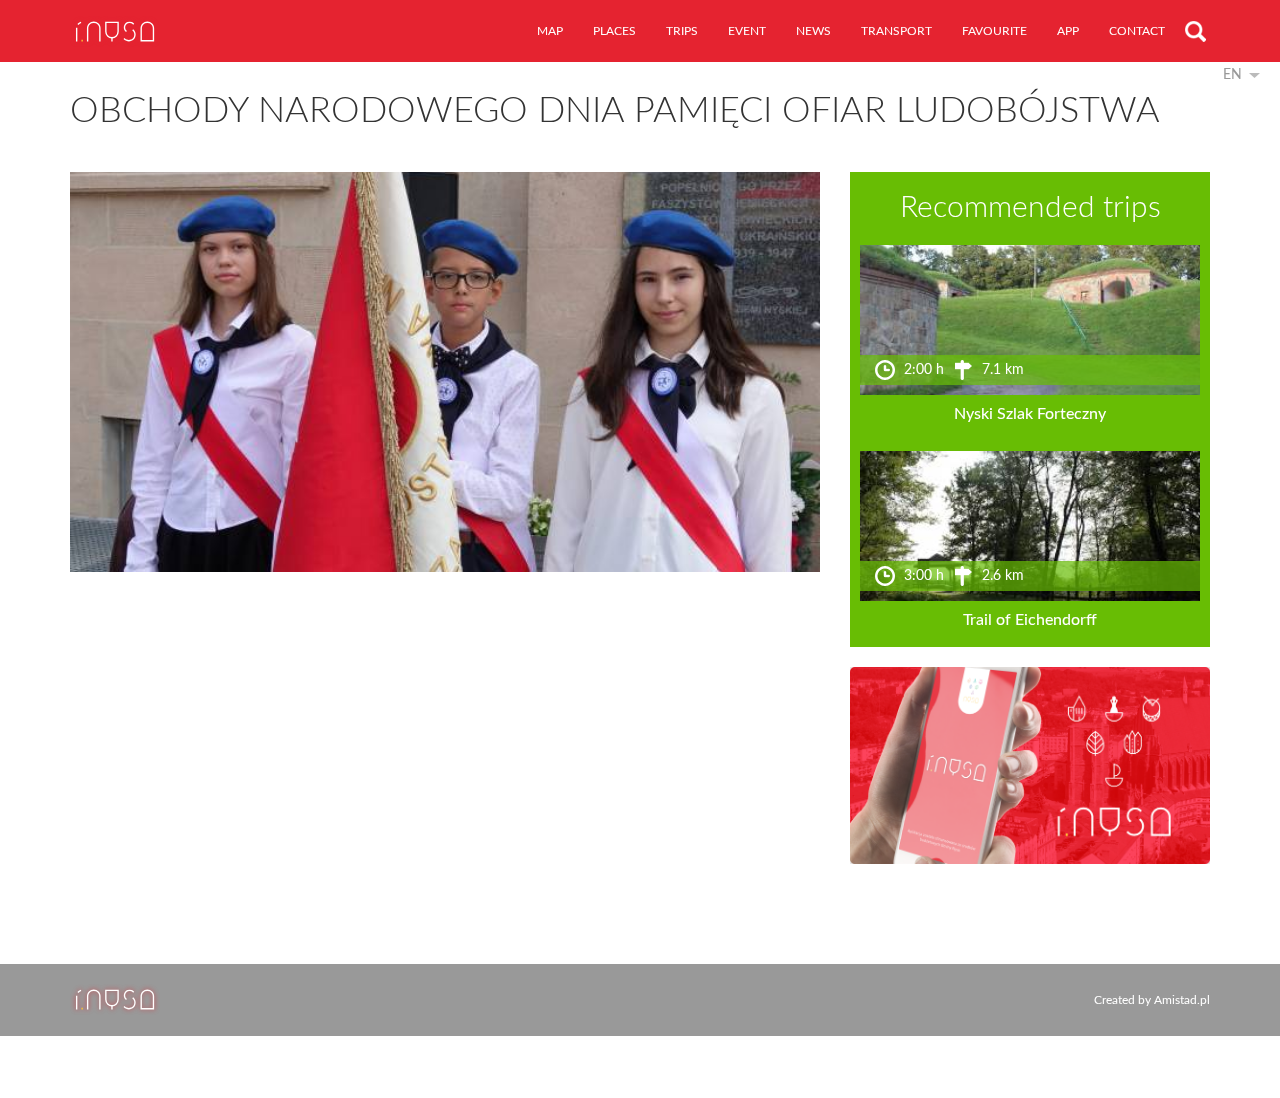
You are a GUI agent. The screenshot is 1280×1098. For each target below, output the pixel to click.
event (747, 31)
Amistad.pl (1182, 1000)
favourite (994, 31)
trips (682, 31)
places (614, 31)
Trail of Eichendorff (1030, 620)
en (1232, 75)
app (1068, 31)
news (813, 31)
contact (1137, 31)
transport (896, 31)
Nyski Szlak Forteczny (1030, 414)
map (550, 31)
